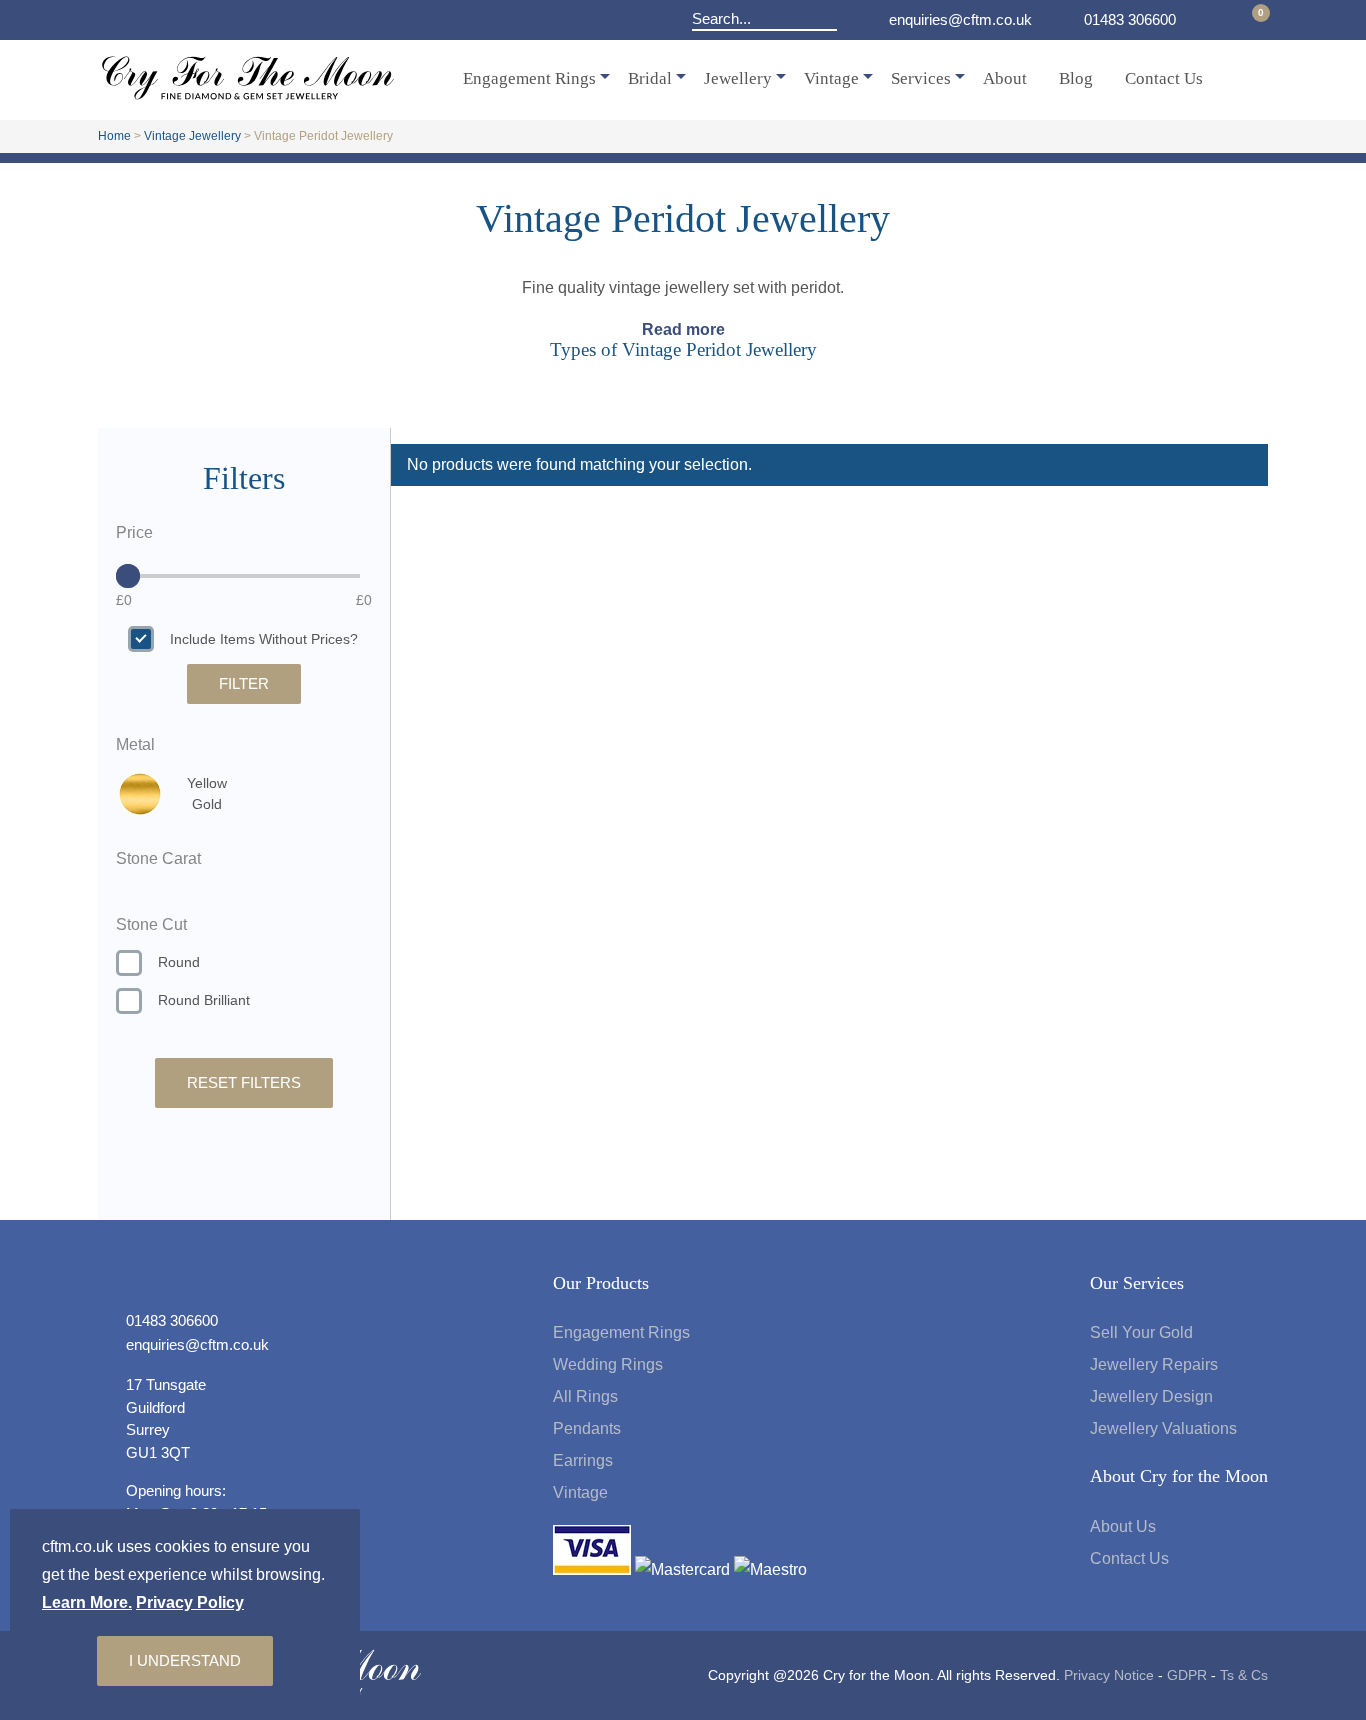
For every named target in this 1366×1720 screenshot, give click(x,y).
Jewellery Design (1151, 1396)
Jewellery (738, 78)
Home (114, 136)
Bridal (650, 78)
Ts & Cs (1244, 1675)
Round (179, 962)
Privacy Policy (190, 1602)
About (1005, 78)
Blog (1076, 78)
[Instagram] (186, 19)
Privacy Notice (1109, 1675)
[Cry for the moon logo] (248, 94)
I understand (185, 1660)
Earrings (583, 1460)
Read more (683, 329)
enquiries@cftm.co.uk (960, 19)
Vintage (831, 78)
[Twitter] (158, 19)
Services (921, 78)
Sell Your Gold (1141, 1332)
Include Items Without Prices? (264, 639)
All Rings (585, 1396)
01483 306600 (1130, 19)
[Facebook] (118, 19)
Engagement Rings (529, 78)
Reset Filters (244, 1082)
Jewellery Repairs (1154, 1364)
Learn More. (87, 1602)
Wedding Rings (608, 1364)
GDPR (1187, 1675)
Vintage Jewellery (192, 136)
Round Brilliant (204, 1000)
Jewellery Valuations (1163, 1428)
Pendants (587, 1428)
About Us (1123, 1526)
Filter (244, 683)
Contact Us (1164, 78)
